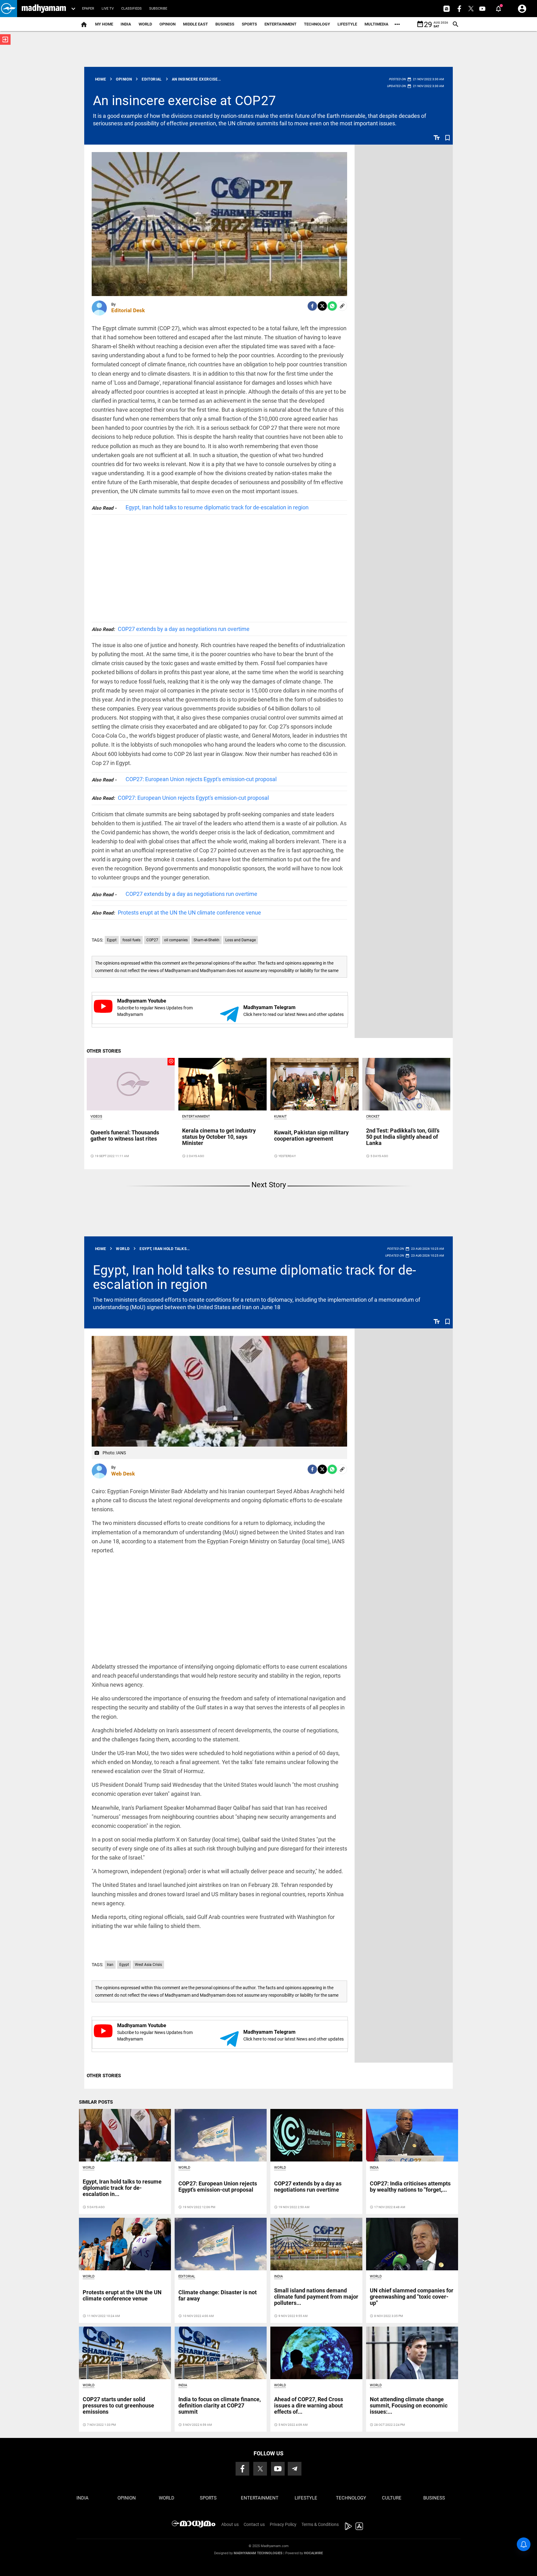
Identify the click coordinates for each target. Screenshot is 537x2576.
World (145, 24)
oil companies (176, 940)
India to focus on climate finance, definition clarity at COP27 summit (220, 2405)
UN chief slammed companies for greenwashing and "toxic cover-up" (412, 2297)
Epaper (88, 9)
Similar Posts (96, 2102)
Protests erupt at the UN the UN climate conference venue (176, 913)
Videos (96, 1117)
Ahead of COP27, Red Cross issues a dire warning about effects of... (309, 2405)
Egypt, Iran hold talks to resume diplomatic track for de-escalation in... (122, 2188)
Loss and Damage (241, 940)
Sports (249, 24)
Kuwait (280, 1117)
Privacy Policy (283, 2524)
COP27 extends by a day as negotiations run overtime (171, 629)
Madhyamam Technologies (258, 2553)
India (126, 24)
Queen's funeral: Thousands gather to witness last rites (125, 1135)
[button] (9, 9)
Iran (110, 1965)
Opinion (168, 24)
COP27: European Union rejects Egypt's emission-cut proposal (201, 779)
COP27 (152, 940)
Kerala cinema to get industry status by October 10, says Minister (219, 1137)
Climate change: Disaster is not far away (218, 2295)
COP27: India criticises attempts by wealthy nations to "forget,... (410, 2187)
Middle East (195, 24)
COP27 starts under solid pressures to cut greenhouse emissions (118, 2405)
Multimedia (376, 24)
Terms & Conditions (320, 2524)
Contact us (254, 2524)
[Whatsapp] (332, 306)
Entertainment (280, 24)
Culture (392, 2498)
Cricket (373, 1117)
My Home (104, 24)
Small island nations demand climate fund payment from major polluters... (316, 2297)
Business (225, 24)
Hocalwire (313, 2553)
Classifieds (131, 9)
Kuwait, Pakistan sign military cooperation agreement (311, 1135)
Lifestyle (347, 24)
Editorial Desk (128, 310)
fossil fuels (131, 940)
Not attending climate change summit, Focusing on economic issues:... (409, 2405)
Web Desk (123, 1474)
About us (230, 2524)
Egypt (112, 940)
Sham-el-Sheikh (207, 940)
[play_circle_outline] (131, 1084)
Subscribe (158, 9)
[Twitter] (322, 306)
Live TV (108, 9)
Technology (317, 24)
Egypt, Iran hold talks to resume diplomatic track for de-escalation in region (217, 507)
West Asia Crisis (148, 1965)
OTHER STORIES (104, 1051)
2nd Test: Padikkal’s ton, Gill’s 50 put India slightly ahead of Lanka (403, 1137)
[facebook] (312, 306)
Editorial (187, 2276)
